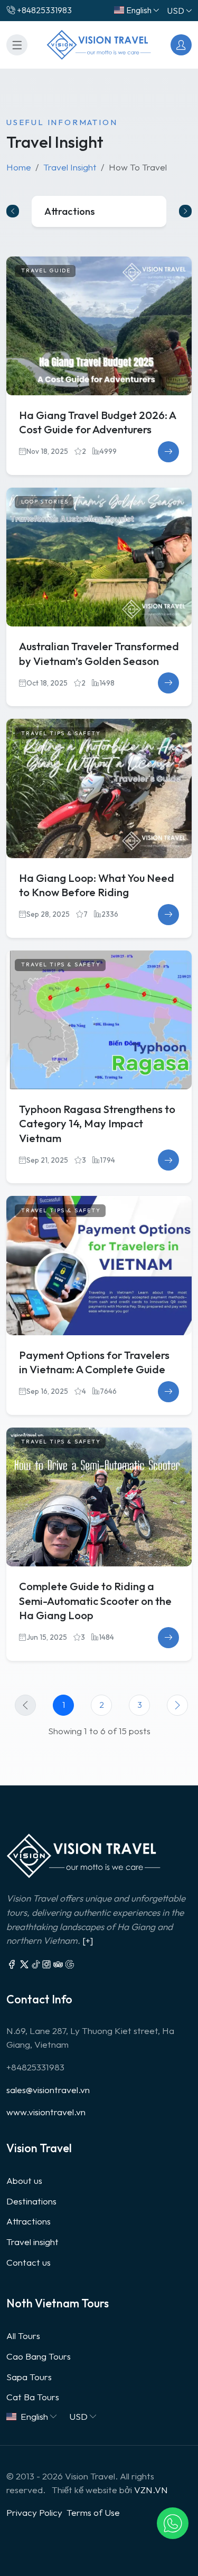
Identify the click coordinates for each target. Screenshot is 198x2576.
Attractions (29, 2221)
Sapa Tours (29, 2377)
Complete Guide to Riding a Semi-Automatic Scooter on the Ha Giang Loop (95, 1601)
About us (24, 2180)
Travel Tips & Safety (61, 733)
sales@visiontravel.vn (48, 2090)
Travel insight (32, 2242)
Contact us (29, 2262)
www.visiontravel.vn (46, 2112)
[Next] (177, 1705)
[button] (173, 2523)
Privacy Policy (34, 2512)
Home (19, 167)
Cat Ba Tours (33, 2397)
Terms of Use (93, 2512)
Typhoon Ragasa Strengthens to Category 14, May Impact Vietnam (97, 1124)
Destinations (31, 2201)
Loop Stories (45, 502)
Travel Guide (46, 270)
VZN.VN (151, 2490)
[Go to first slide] (185, 211)
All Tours (23, 2336)
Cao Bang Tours (39, 2356)
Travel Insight (70, 167)
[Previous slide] (13, 211)
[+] (88, 1940)
